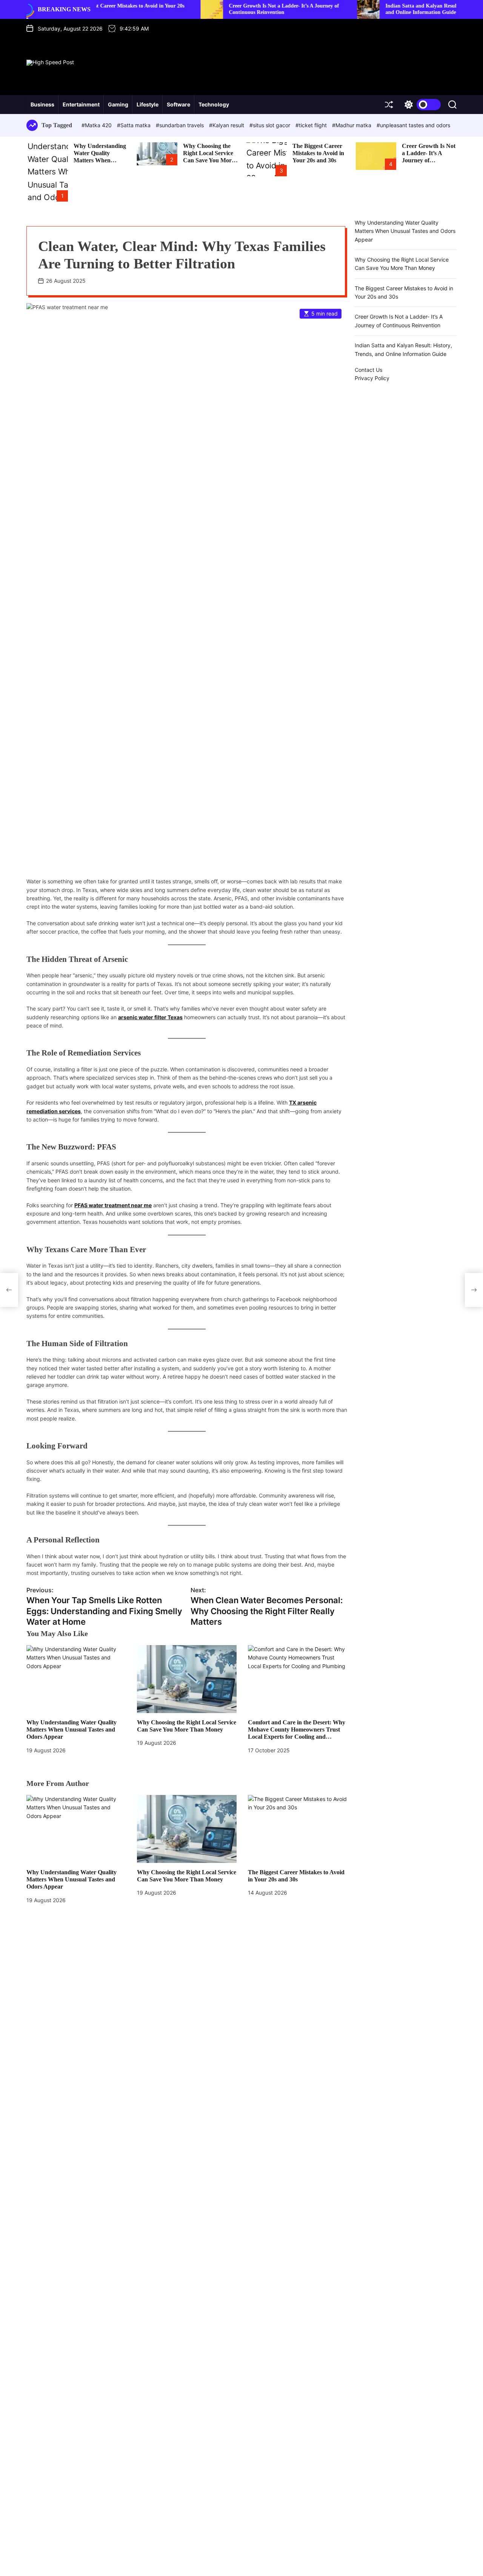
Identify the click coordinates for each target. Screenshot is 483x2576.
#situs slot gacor (271, 125)
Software (178, 104)
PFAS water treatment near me (113, 1205)
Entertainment (81, 104)
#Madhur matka (352, 125)
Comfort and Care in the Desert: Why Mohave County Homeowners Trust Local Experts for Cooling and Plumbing (297, 1733)
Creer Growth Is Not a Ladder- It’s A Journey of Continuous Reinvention (227, 9)
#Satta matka (135, 125)
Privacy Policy (372, 378)
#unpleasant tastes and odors (413, 125)
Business (42, 104)
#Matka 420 (97, 125)
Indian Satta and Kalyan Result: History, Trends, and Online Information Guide (385, 9)
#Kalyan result (227, 125)
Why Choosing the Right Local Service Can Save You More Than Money (209, 157)
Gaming (118, 104)
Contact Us (368, 370)
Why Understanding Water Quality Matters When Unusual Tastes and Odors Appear (100, 160)
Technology (214, 104)
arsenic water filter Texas (150, 1017)
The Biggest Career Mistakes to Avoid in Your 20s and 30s (318, 153)
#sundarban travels (181, 125)
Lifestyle (148, 104)
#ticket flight (312, 125)
